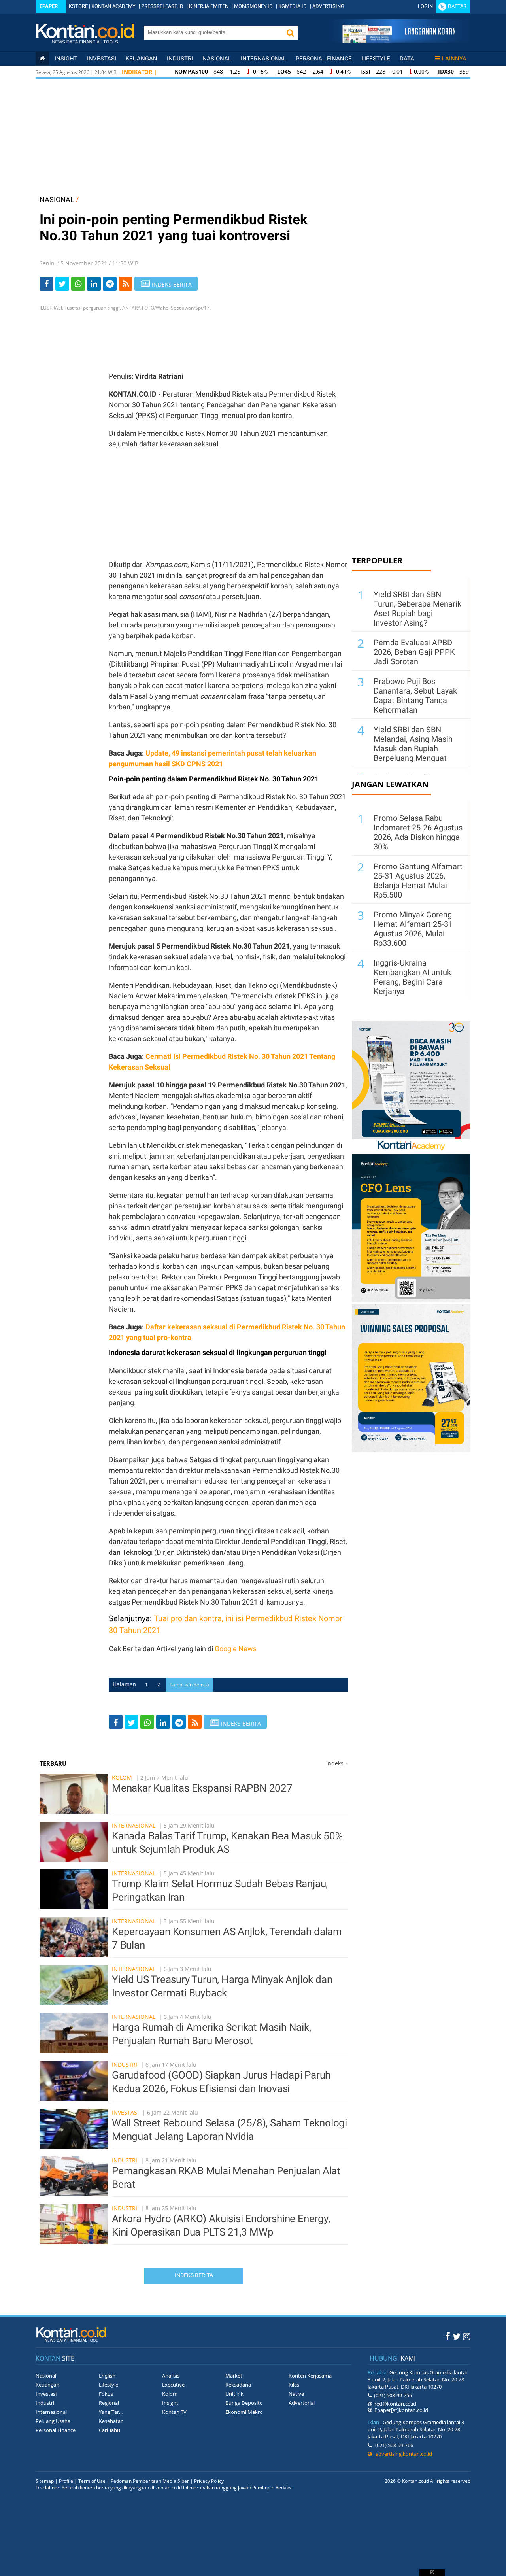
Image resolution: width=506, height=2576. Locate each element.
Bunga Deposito (244, 2403)
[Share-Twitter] (62, 284)
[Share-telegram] (110, 284)
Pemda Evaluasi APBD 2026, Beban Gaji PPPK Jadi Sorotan (414, 652)
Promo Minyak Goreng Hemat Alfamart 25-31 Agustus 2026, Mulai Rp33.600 (413, 929)
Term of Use (92, 2481)
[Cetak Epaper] (399, 41)
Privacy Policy (209, 2481)
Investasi (102, 59)
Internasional (263, 59)
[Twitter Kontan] (457, 2336)
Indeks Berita (194, 2275)
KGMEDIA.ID (293, 6)
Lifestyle (376, 59)
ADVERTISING (328, 6)
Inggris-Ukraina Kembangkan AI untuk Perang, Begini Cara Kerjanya (412, 977)
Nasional (217, 59)
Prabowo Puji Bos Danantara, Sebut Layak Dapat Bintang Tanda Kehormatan (415, 696)
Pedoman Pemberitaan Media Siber (150, 2481)
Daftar (457, 6)
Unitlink (234, 2394)
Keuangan (142, 59)
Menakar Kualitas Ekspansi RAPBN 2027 (202, 1788)
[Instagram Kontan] (467, 2336)
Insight (170, 2403)
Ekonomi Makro (244, 2412)
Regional (109, 2403)
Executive (173, 2385)
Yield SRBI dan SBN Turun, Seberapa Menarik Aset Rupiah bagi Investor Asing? (417, 609)
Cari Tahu (110, 2430)
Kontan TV (174, 2412)
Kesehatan (111, 2421)
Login (425, 6)
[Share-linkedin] (94, 284)
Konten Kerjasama (310, 2376)
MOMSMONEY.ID (253, 6)
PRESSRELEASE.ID (162, 6)
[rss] (126, 284)
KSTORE (78, 6)
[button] (290, 33)
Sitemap (45, 2481)
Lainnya (454, 59)
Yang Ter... (111, 2412)
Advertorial (302, 2403)
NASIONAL (57, 199)
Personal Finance (324, 59)
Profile (66, 2481)
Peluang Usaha (53, 2421)
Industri (180, 59)
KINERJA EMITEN (209, 6)
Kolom (122, 1777)
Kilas (294, 2385)
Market (234, 2376)
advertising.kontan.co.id (402, 2454)
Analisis (171, 2376)
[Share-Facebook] (46, 284)
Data (407, 59)
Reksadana (238, 2385)
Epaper (49, 6)
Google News (236, 1649)
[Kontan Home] (42, 59)
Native (296, 2394)
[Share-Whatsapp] (78, 284)
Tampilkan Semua (189, 1685)
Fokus (106, 2394)
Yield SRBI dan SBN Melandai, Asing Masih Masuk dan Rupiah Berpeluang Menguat (413, 744)
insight (66, 59)
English (107, 2376)
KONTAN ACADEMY (113, 6)
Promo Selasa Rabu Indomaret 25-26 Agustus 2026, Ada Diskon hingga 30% (418, 832)
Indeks (337, 1763)
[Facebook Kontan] (448, 2336)
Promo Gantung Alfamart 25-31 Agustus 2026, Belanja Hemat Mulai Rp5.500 (418, 881)
